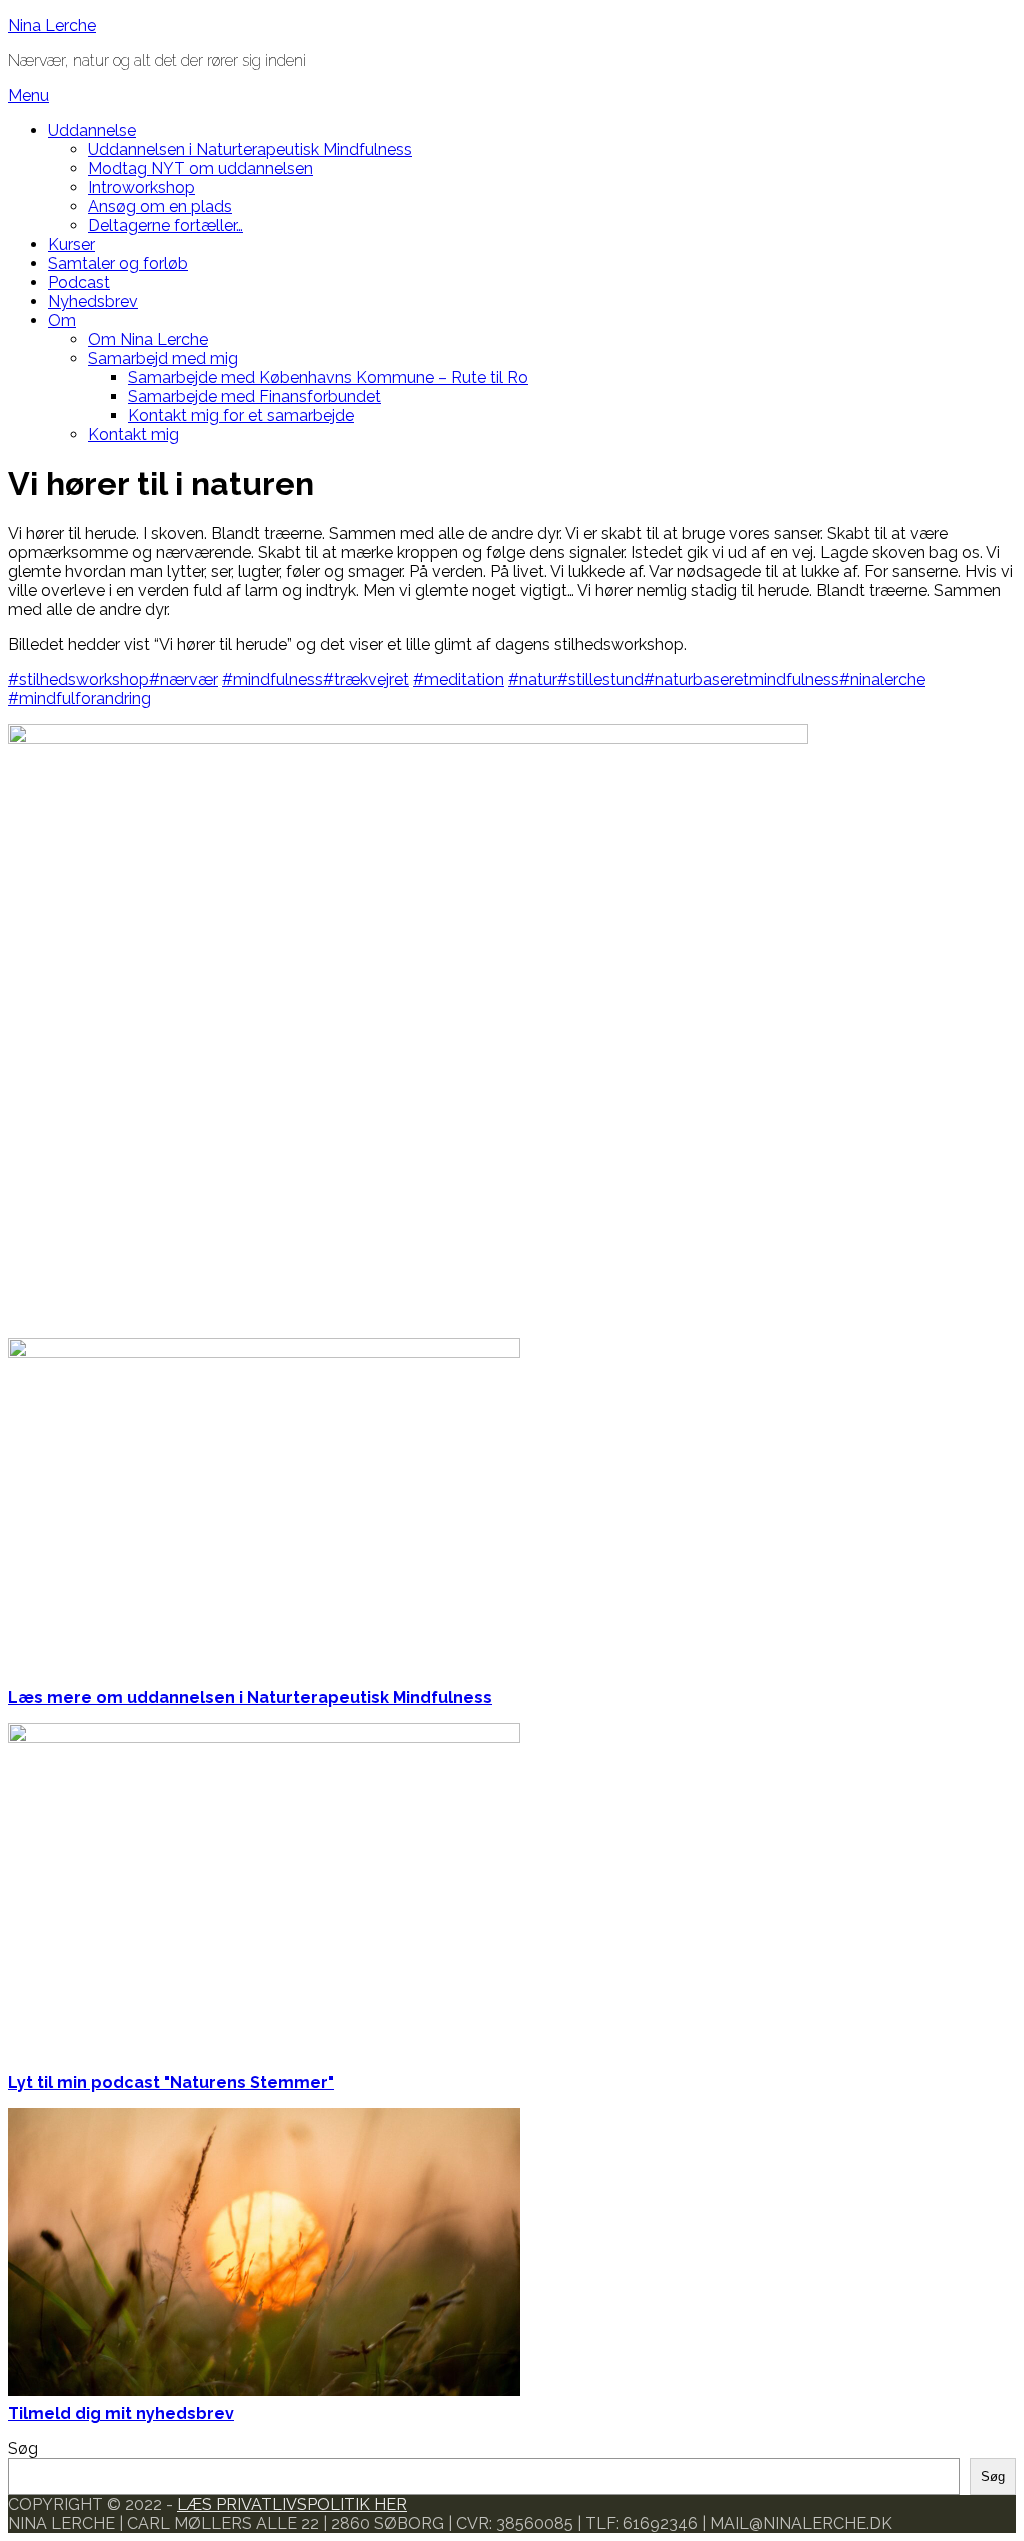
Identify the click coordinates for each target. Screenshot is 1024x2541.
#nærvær (183, 679)
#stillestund (600, 679)
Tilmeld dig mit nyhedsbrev (121, 2413)
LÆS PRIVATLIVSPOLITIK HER (292, 2504)
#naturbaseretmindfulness (741, 679)
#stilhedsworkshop (78, 679)
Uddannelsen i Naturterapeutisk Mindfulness (250, 149)
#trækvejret (366, 679)
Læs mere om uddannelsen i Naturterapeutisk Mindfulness (250, 1697)
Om (62, 320)
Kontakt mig (133, 434)
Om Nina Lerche (148, 339)
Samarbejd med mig (163, 358)
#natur (532, 679)
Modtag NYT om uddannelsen (200, 168)
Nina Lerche (52, 25)
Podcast (79, 282)
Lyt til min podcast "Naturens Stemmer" (171, 2082)
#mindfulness (272, 679)
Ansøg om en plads (160, 206)
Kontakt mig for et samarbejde (241, 415)
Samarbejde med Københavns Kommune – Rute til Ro (328, 377)
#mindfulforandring (79, 698)
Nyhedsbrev (93, 301)
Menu (28, 95)
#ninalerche (882, 679)
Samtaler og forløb (118, 263)
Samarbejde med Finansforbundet (254, 396)
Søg (23, 2448)
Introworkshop (141, 187)
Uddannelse (92, 130)
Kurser (71, 244)
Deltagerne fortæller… (165, 225)
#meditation (458, 679)
